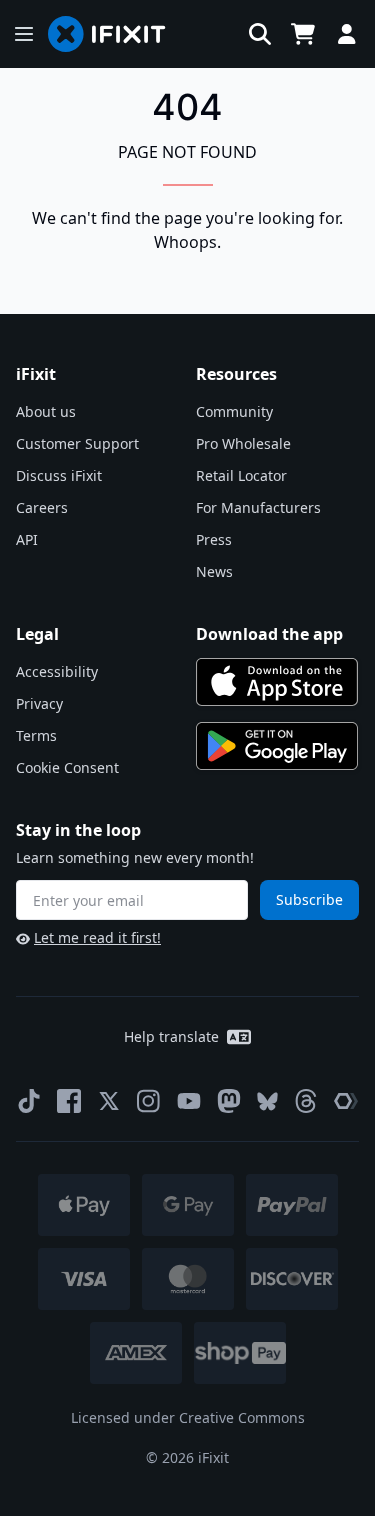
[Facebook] (69, 1101)
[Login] (347, 34)
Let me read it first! (97, 937)
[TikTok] (29, 1101)
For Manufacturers (258, 507)
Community (234, 411)
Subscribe (309, 899)
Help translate (171, 1036)
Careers (42, 507)
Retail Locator (241, 475)
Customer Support (77, 443)
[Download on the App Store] (277, 682)
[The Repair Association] (346, 1101)
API (27, 539)
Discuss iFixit (59, 475)
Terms (36, 735)
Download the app (269, 634)
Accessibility (57, 671)
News (214, 571)
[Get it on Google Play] (277, 746)
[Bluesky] (267, 1101)
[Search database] (260, 34)
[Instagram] (149, 1101)
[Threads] (306, 1101)
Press (214, 539)
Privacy (39, 703)
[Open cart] (303, 34)
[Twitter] (109, 1101)
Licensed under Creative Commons (188, 1417)
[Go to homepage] (115, 34)
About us (46, 411)
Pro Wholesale (243, 443)
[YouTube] (189, 1101)
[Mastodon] (229, 1101)
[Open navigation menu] (24, 34)
